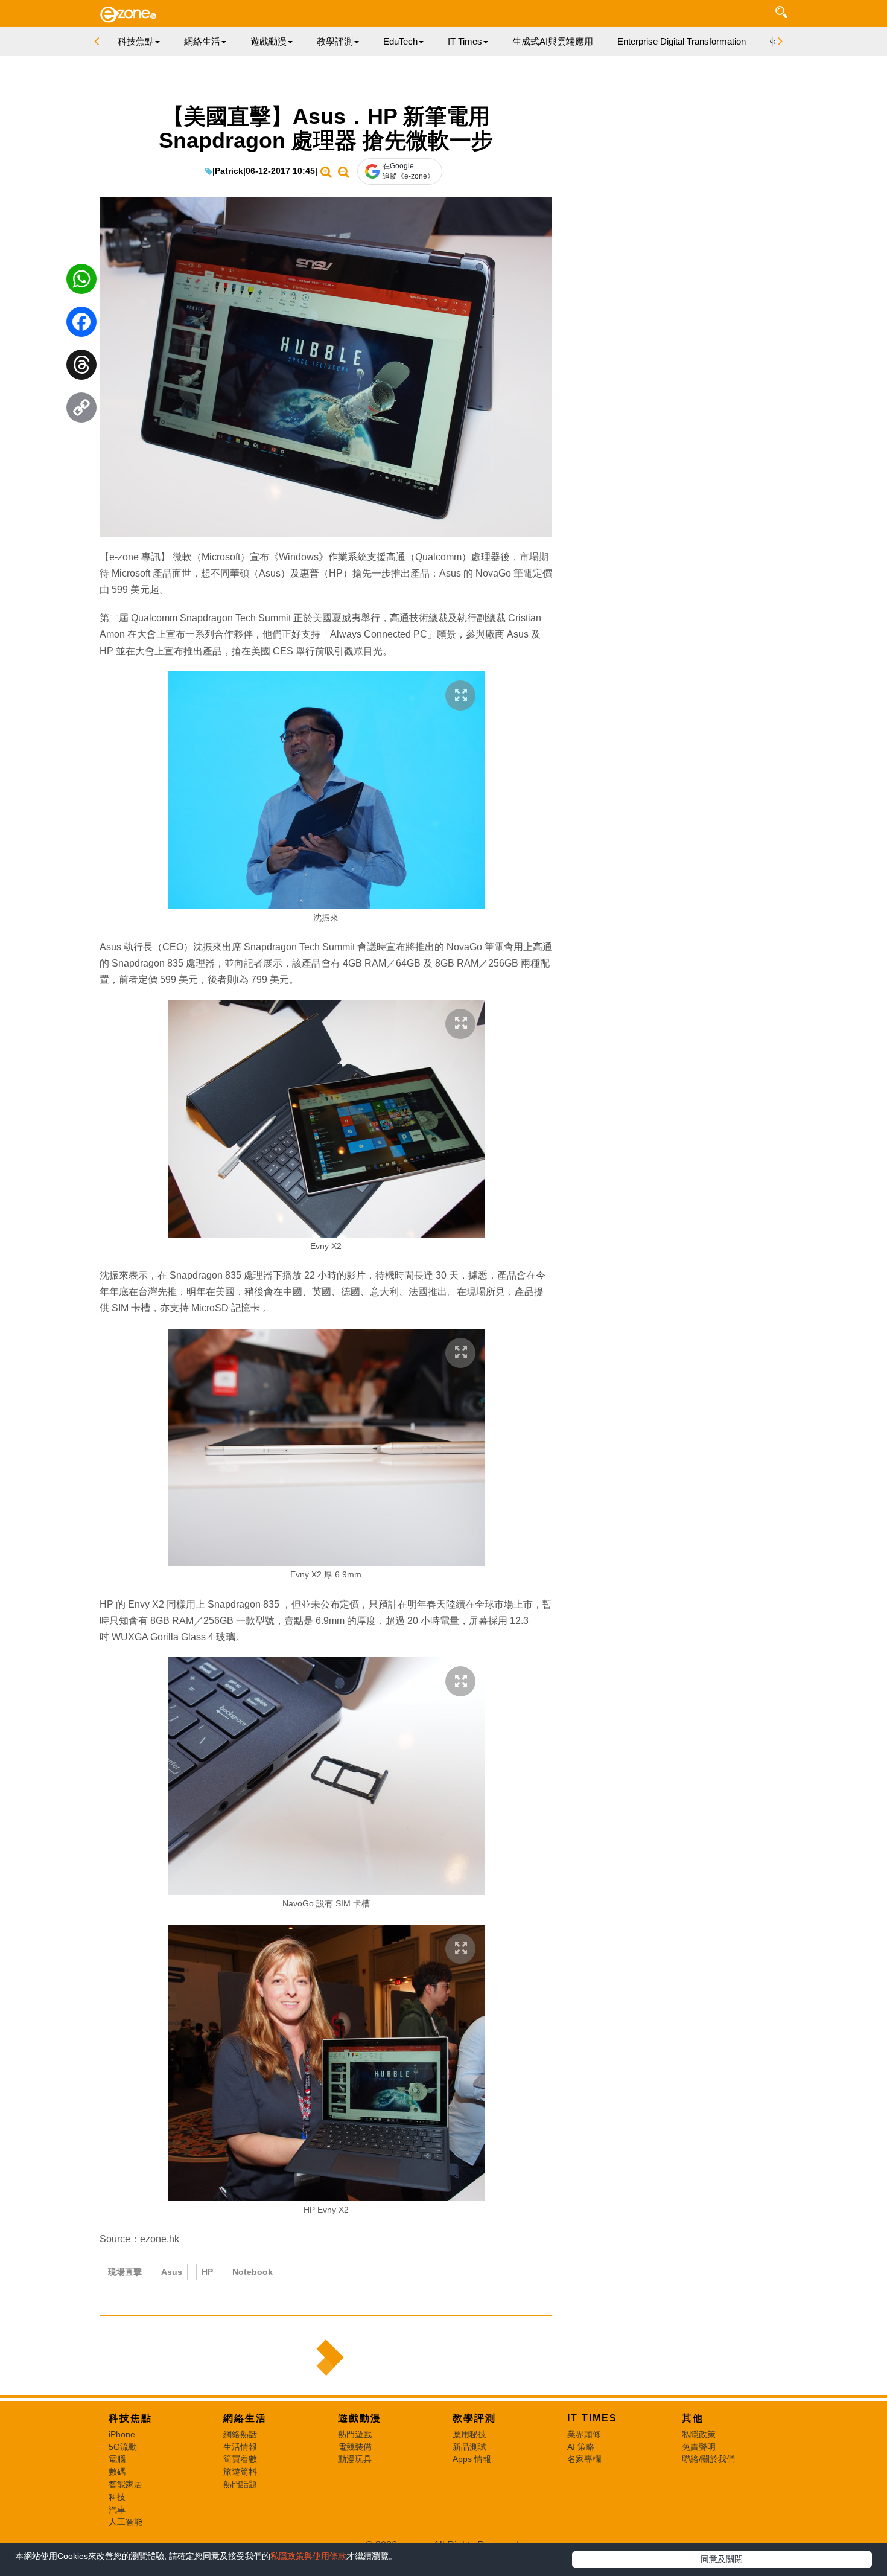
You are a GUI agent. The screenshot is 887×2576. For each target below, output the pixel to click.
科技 (117, 2497)
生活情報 (240, 2447)
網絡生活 (245, 2418)
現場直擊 (125, 2272)
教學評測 (474, 2418)
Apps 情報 (472, 2459)
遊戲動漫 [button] (269, 41)
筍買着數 (240, 2459)
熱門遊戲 (355, 2434)
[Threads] (81, 368)
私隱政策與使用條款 (308, 2556)
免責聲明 (699, 2447)
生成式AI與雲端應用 (553, 41)
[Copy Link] (81, 411)
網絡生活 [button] (202, 41)
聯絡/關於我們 (708, 2459)
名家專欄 (584, 2459)
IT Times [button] (465, 41)
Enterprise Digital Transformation (682, 41)
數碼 (117, 2472)
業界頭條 (584, 2434)
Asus (172, 2272)
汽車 (117, 2510)
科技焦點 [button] (136, 41)
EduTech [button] (400, 41)
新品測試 (469, 2447)
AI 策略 (581, 2447)
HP (207, 2272)
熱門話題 (240, 2484)
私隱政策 (699, 2434)
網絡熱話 (240, 2434)
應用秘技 (469, 2434)
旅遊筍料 (240, 2472)
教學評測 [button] (335, 41)
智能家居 (126, 2484)
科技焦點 (130, 2418)
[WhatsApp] (81, 282)
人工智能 (126, 2522)
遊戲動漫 (360, 2418)
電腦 (117, 2459)
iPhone (122, 2434)
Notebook (253, 2272)
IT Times (592, 2418)
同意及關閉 (722, 2559)
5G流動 (123, 2447)
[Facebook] (81, 325)
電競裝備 (355, 2447)
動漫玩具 (355, 2459)
